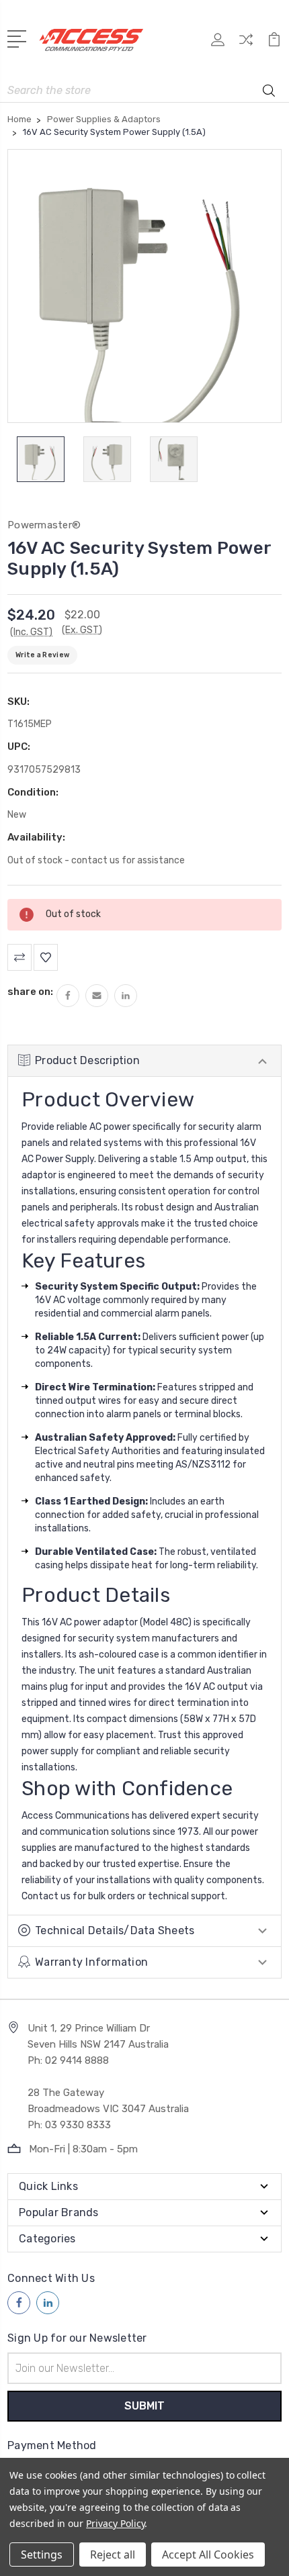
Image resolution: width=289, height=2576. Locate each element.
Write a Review (42, 655)
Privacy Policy (115, 2523)
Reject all (113, 2555)
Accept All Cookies (208, 2555)
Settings (42, 2555)
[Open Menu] (19, 38)
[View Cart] (274, 44)
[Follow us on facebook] (19, 2303)
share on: (30, 992)
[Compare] (246, 44)
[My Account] (218, 44)
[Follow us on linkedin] (48, 2303)
